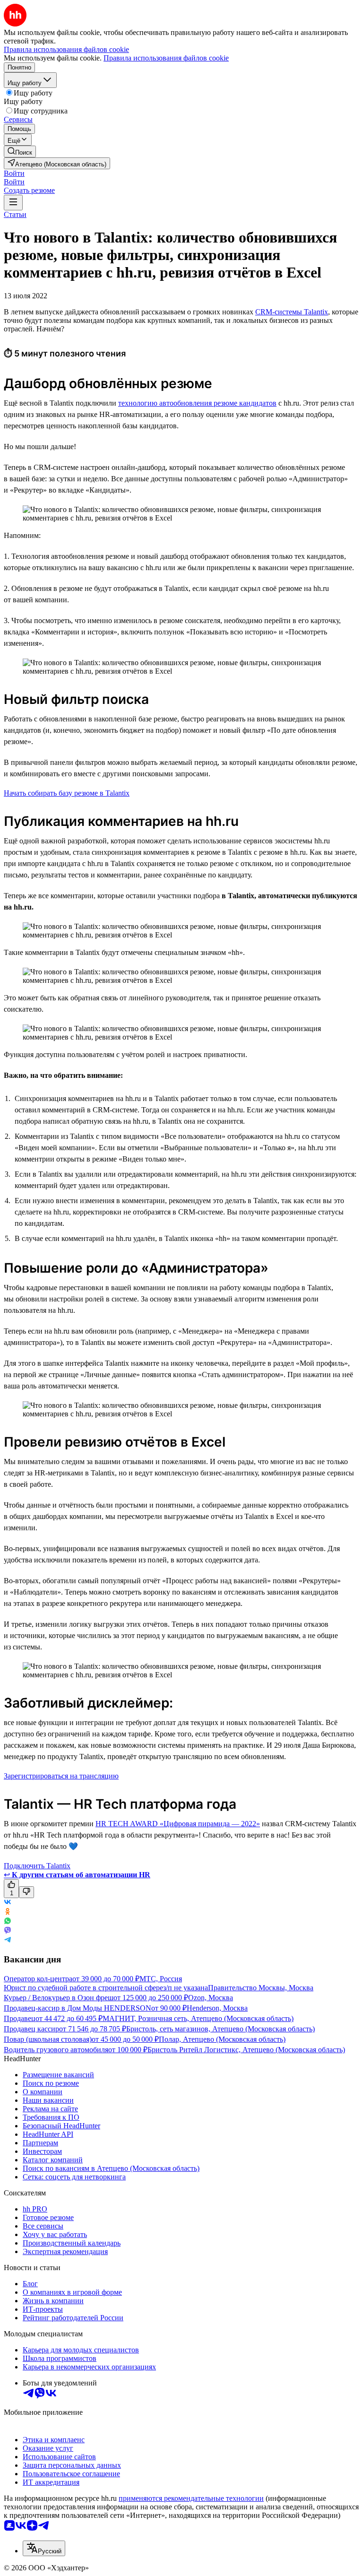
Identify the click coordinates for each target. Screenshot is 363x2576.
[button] (14, 173)
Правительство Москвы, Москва (261, 1988)
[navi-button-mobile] (13, 203)
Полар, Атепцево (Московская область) (222, 2039)
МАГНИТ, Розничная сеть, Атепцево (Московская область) (198, 2018)
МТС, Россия (161, 1979)
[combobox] (44, 2548)
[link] (20, 152)
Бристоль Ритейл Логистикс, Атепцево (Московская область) (246, 2050)
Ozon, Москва (211, 1998)
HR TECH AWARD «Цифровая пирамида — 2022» (178, 1824)
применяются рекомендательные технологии (191, 2498)
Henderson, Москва (217, 2008)
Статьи (15, 214)
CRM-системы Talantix (292, 312)
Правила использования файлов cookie (166, 58)
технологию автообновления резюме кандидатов (197, 403)
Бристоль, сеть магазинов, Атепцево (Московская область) (220, 2029)
